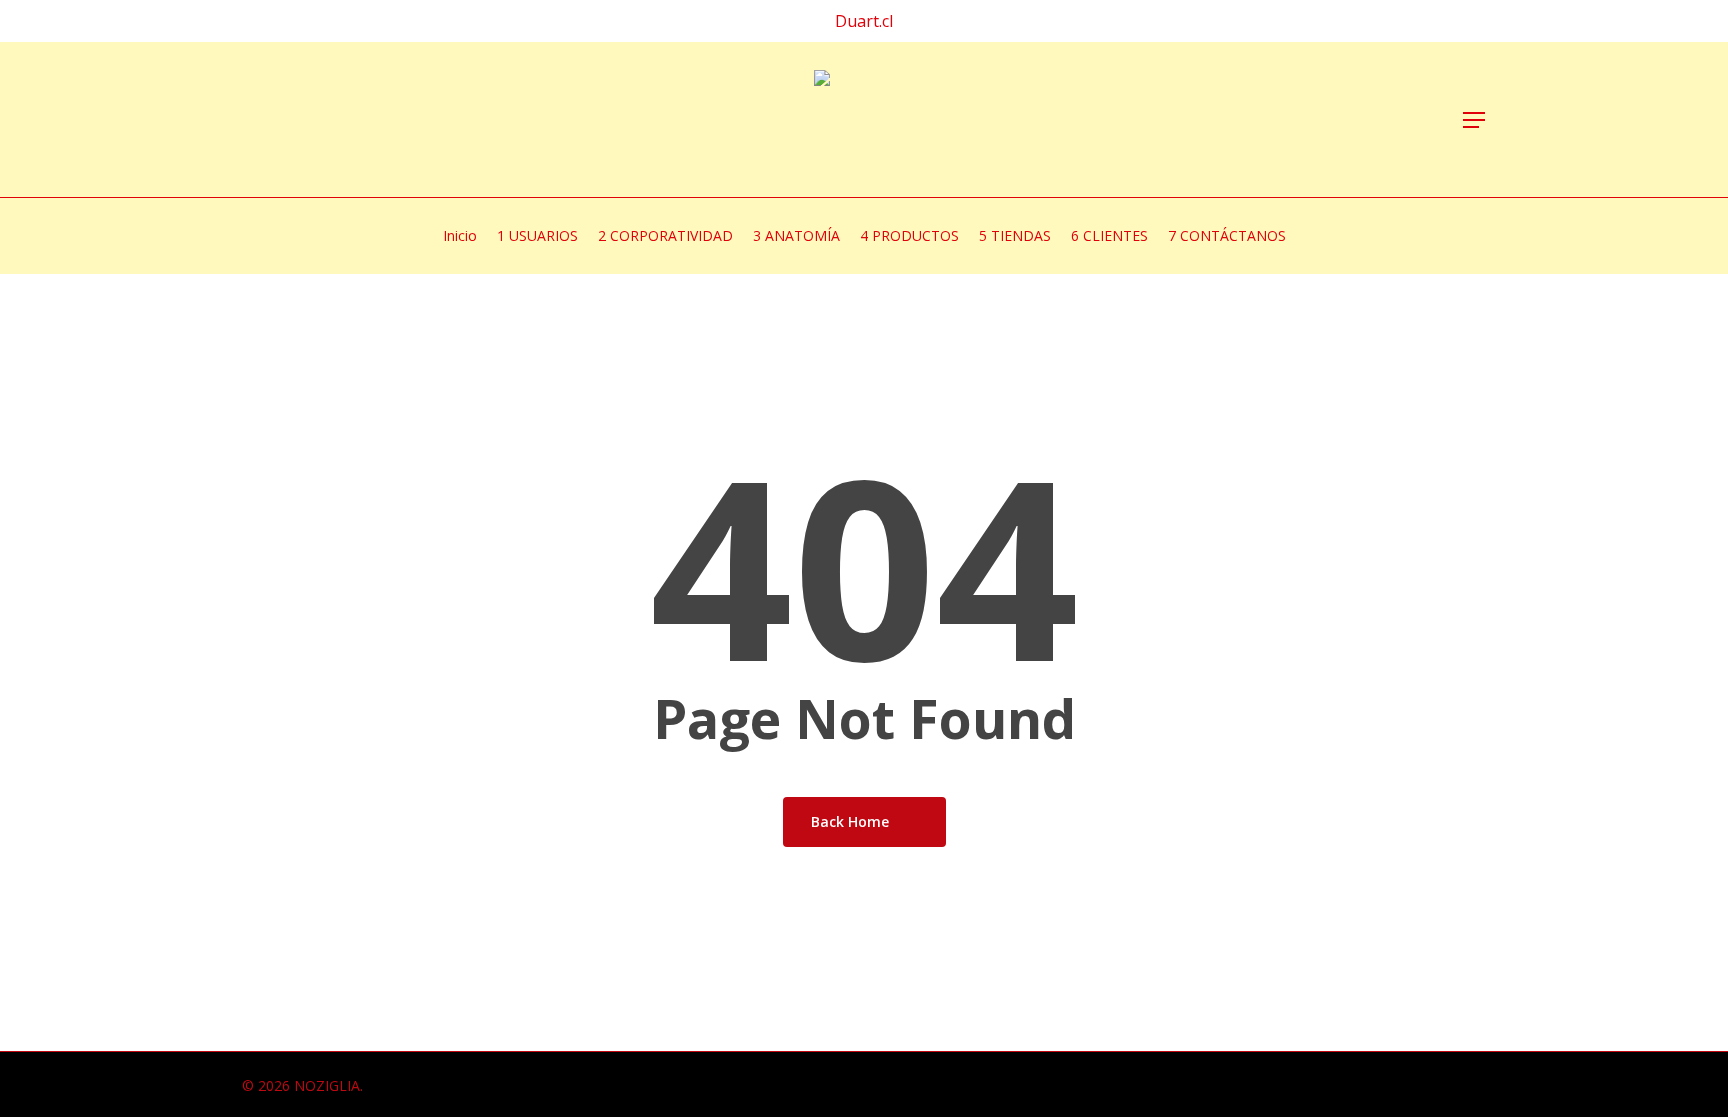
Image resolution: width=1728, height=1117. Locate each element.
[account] (1373, 120)
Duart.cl (864, 21)
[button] (1475, 120)
